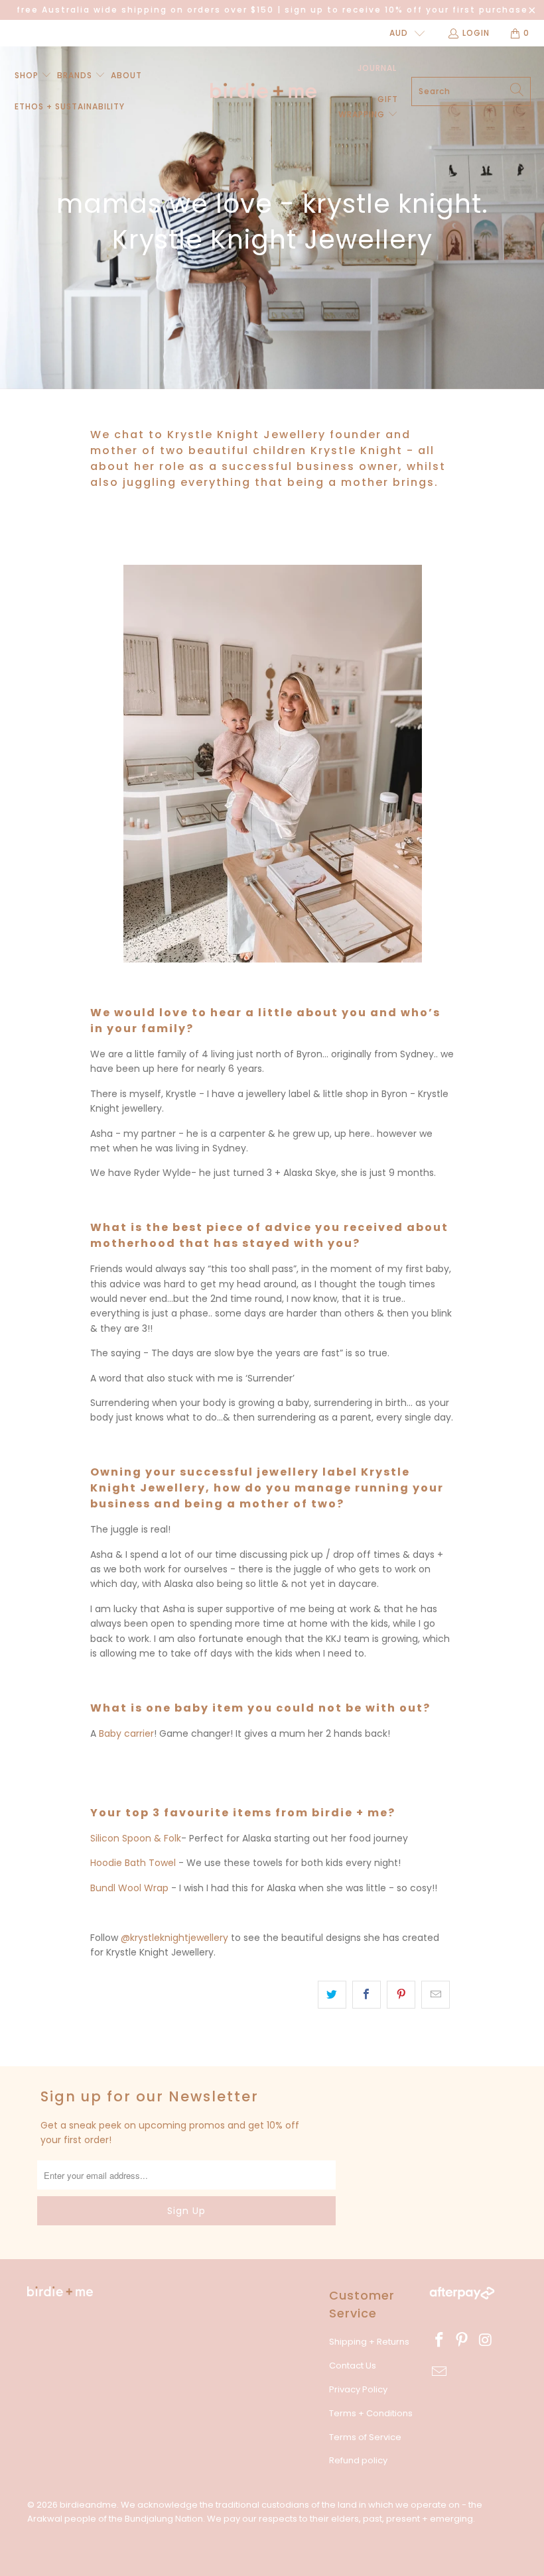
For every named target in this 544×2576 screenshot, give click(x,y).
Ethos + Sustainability (70, 106)
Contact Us (353, 2366)
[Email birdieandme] (439, 2372)
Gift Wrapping (368, 106)
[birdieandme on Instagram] (486, 2341)
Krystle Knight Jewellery (246, 435)
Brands (76, 75)
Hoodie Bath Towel (133, 1863)
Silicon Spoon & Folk (136, 1838)
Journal (377, 68)
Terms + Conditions (371, 2413)
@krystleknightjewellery (174, 1938)
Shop (27, 75)
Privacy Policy (358, 2389)
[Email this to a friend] (436, 1995)
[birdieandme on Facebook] (439, 2341)
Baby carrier (126, 1733)
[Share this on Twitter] (332, 1995)
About (126, 75)
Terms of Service (365, 2437)
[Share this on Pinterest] (401, 1995)
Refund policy (358, 2460)
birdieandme (88, 2505)
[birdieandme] (263, 91)
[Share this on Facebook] (367, 1995)
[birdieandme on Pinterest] (462, 2341)
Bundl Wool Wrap (129, 1888)
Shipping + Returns (369, 2342)
